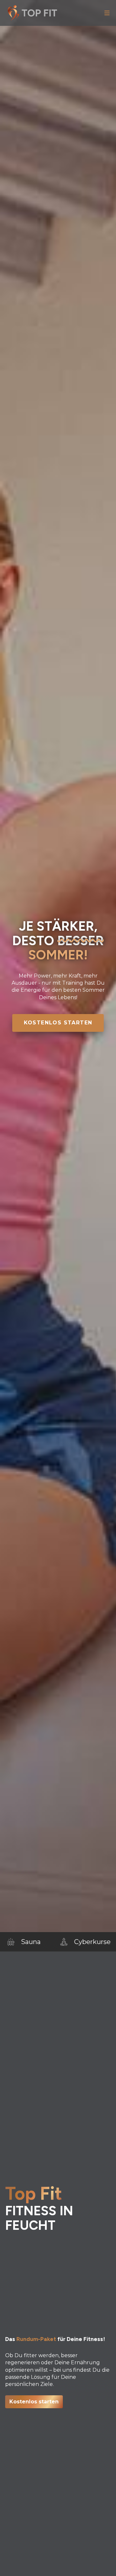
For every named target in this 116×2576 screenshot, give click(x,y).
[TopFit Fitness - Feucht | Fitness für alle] (34, 13)
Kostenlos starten (58, 1023)
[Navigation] (107, 13)
